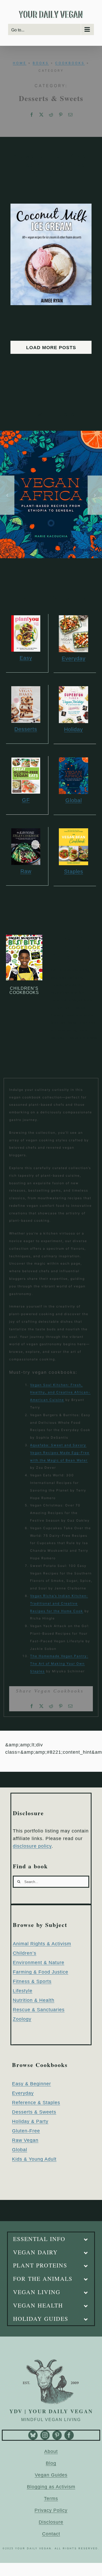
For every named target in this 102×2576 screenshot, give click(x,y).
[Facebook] (32, 115)
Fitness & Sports (32, 1981)
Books (41, 63)
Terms (51, 2499)
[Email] (70, 115)
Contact (51, 2534)
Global (20, 2150)
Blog (51, 2463)
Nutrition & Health (34, 2000)
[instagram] (45, 2435)
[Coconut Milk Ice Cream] (51, 207)
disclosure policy (32, 1846)
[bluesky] (33, 2435)
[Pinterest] (61, 115)
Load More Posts (51, 348)
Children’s (25, 1953)
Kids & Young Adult (34, 2159)
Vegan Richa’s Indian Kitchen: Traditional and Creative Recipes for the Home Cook (59, 1603)
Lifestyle (23, 1991)
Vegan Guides (51, 2475)
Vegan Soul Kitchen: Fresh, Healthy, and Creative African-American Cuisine (60, 1392)
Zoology (22, 2019)
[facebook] (69, 2435)
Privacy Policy (51, 2510)
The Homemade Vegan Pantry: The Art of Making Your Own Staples (59, 1664)
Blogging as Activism (51, 2487)
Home (20, 63)
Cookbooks (70, 63)
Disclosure (51, 2522)
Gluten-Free (26, 2131)
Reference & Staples (36, 2103)
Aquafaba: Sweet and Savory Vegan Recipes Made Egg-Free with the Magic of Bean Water (60, 1453)
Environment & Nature (39, 1963)
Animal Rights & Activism (42, 1944)
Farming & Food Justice (41, 1972)
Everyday (23, 2093)
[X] (41, 115)
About (51, 2451)
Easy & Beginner (32, 2084)
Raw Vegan (25, 2140)
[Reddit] (51, 115)
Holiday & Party (30, 2121)
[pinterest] (57, 2435)
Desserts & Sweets (34, 2112)
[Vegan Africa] (51, 433)
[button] (7, 495)
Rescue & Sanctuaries (39, 2010)
